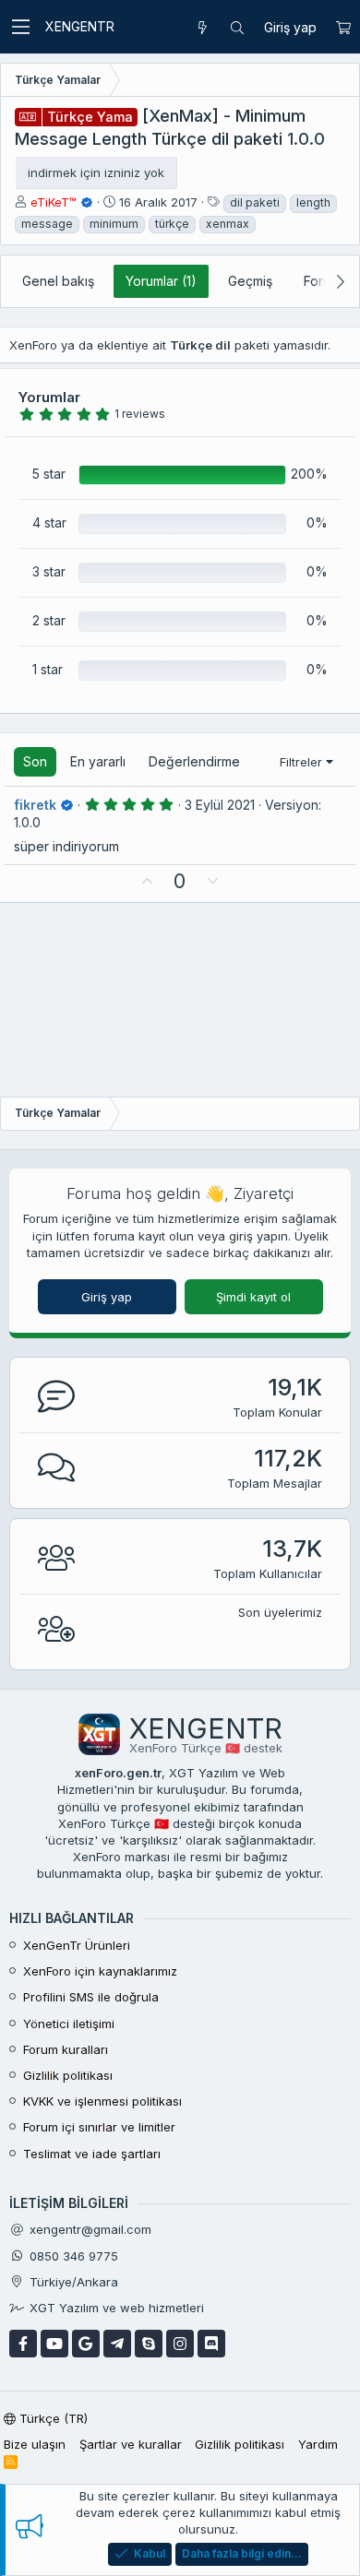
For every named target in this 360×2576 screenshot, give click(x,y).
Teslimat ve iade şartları (92, 2154)
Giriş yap (107, 1297)
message (47, 224)
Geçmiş (250, 281)
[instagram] (180, 2344)
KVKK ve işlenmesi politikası (102, 2101)
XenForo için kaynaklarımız (100, 1971)
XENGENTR (80, 26)
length (313, 202)
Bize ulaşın (35, 2444)
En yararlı (98, 761)
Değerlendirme (194, 761)
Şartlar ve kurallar (131, 2444)
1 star (48, 669)
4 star (49, 522)
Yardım (318, 2444)
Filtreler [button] (301, 762)
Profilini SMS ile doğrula (91, 1997)
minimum (114, 224)
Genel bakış (58, 281)
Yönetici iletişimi (69, 2024)
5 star (49, 474)
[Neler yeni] (202, 28)
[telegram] (117, 2344)
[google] (86, 2344)
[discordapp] (211, 2344)
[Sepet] (343, 28)
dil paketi (255, 202)
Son (35, 761)
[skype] (149, 2344)
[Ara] (237, 28)
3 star (49, 571)
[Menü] (20, 27)
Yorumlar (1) (161, 281)
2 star (49, 620)
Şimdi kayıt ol (253, 1297)
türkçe (172, 224)
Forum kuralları (66, 2049)
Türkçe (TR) (52, 2418)
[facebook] (23, 2344)
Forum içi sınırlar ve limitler (99, 2127)
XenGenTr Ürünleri (77, 1945)
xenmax (228, 224)
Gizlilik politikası (68, 2075)
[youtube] (54, 2344)
